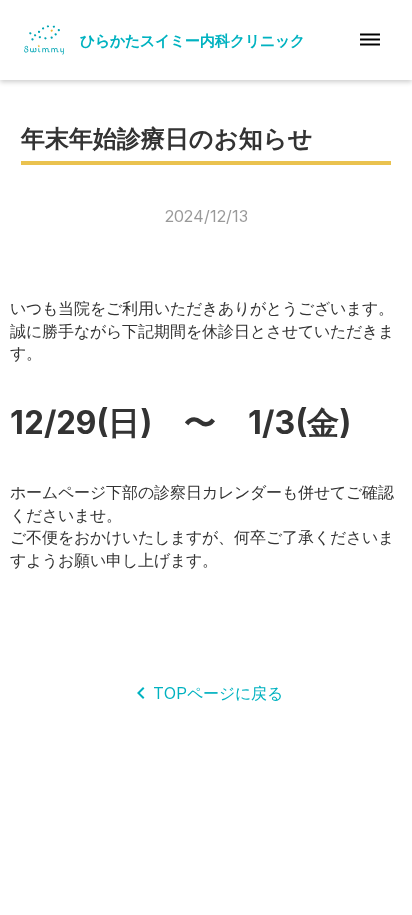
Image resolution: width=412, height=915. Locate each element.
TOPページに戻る (218, 693)
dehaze (370, 40)
